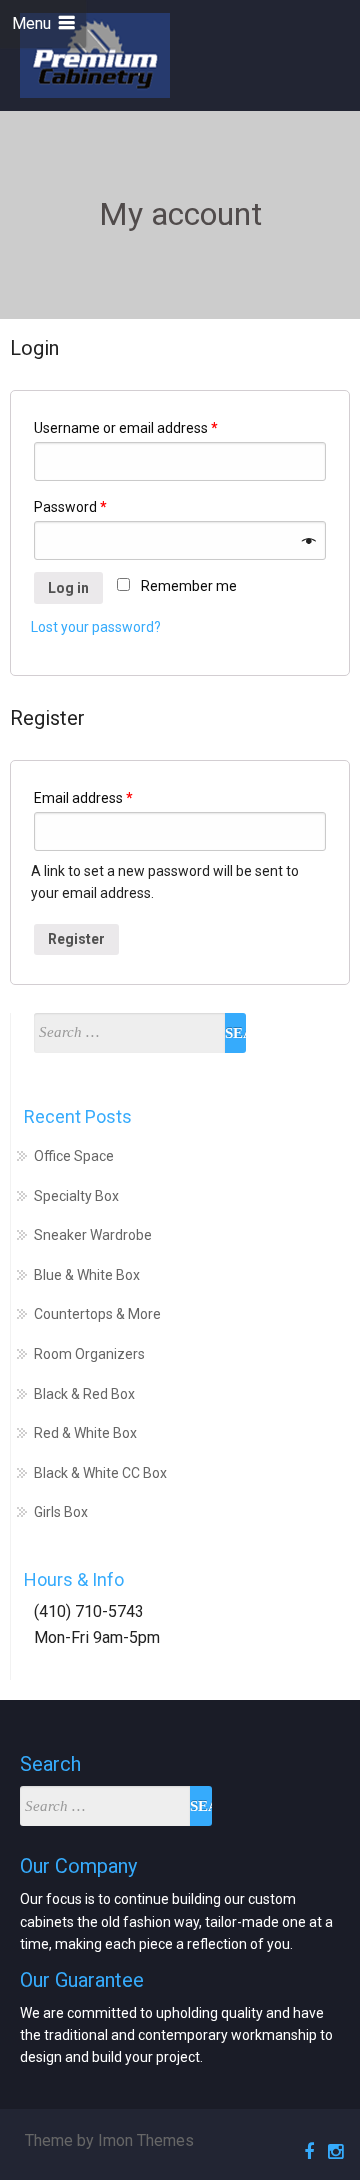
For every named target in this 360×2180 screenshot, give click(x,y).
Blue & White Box (87, 1275)
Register (76, 939)
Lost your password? (96, 627)
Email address (83, 798)
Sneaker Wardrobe (93, 1235)
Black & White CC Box (100, 1473)
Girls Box (61, 1512)
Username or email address (126, 428)
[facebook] (306, 2151)
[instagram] (332, 2151)
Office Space (74, 1156)
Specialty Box (76, 1196)
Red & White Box (85, 1433)
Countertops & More (97, 1314)
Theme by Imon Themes (109, 2140)
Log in (68, 588)
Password (70, 507)
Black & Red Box (84, 1394)
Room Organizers (89, 1354)
